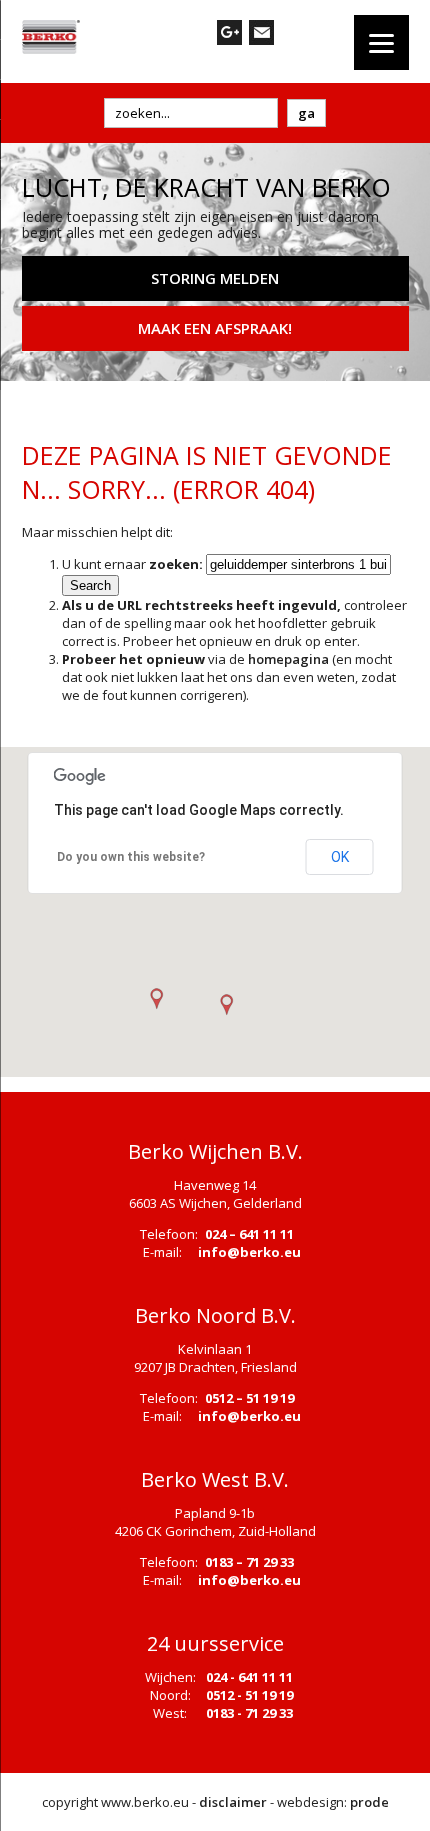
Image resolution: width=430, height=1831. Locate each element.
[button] (226, 1005)
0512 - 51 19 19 (249, 1695)
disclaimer (233, 1802)
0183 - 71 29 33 (249, 1713)
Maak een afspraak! (215, 328)
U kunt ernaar (132, 564)
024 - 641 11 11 (249, 1677)
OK (340, 857)
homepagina (288, 659)
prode (369, 1802)
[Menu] (381, 42)
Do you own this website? (131, 857)
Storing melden (215, 278)
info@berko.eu (249, 1252)
